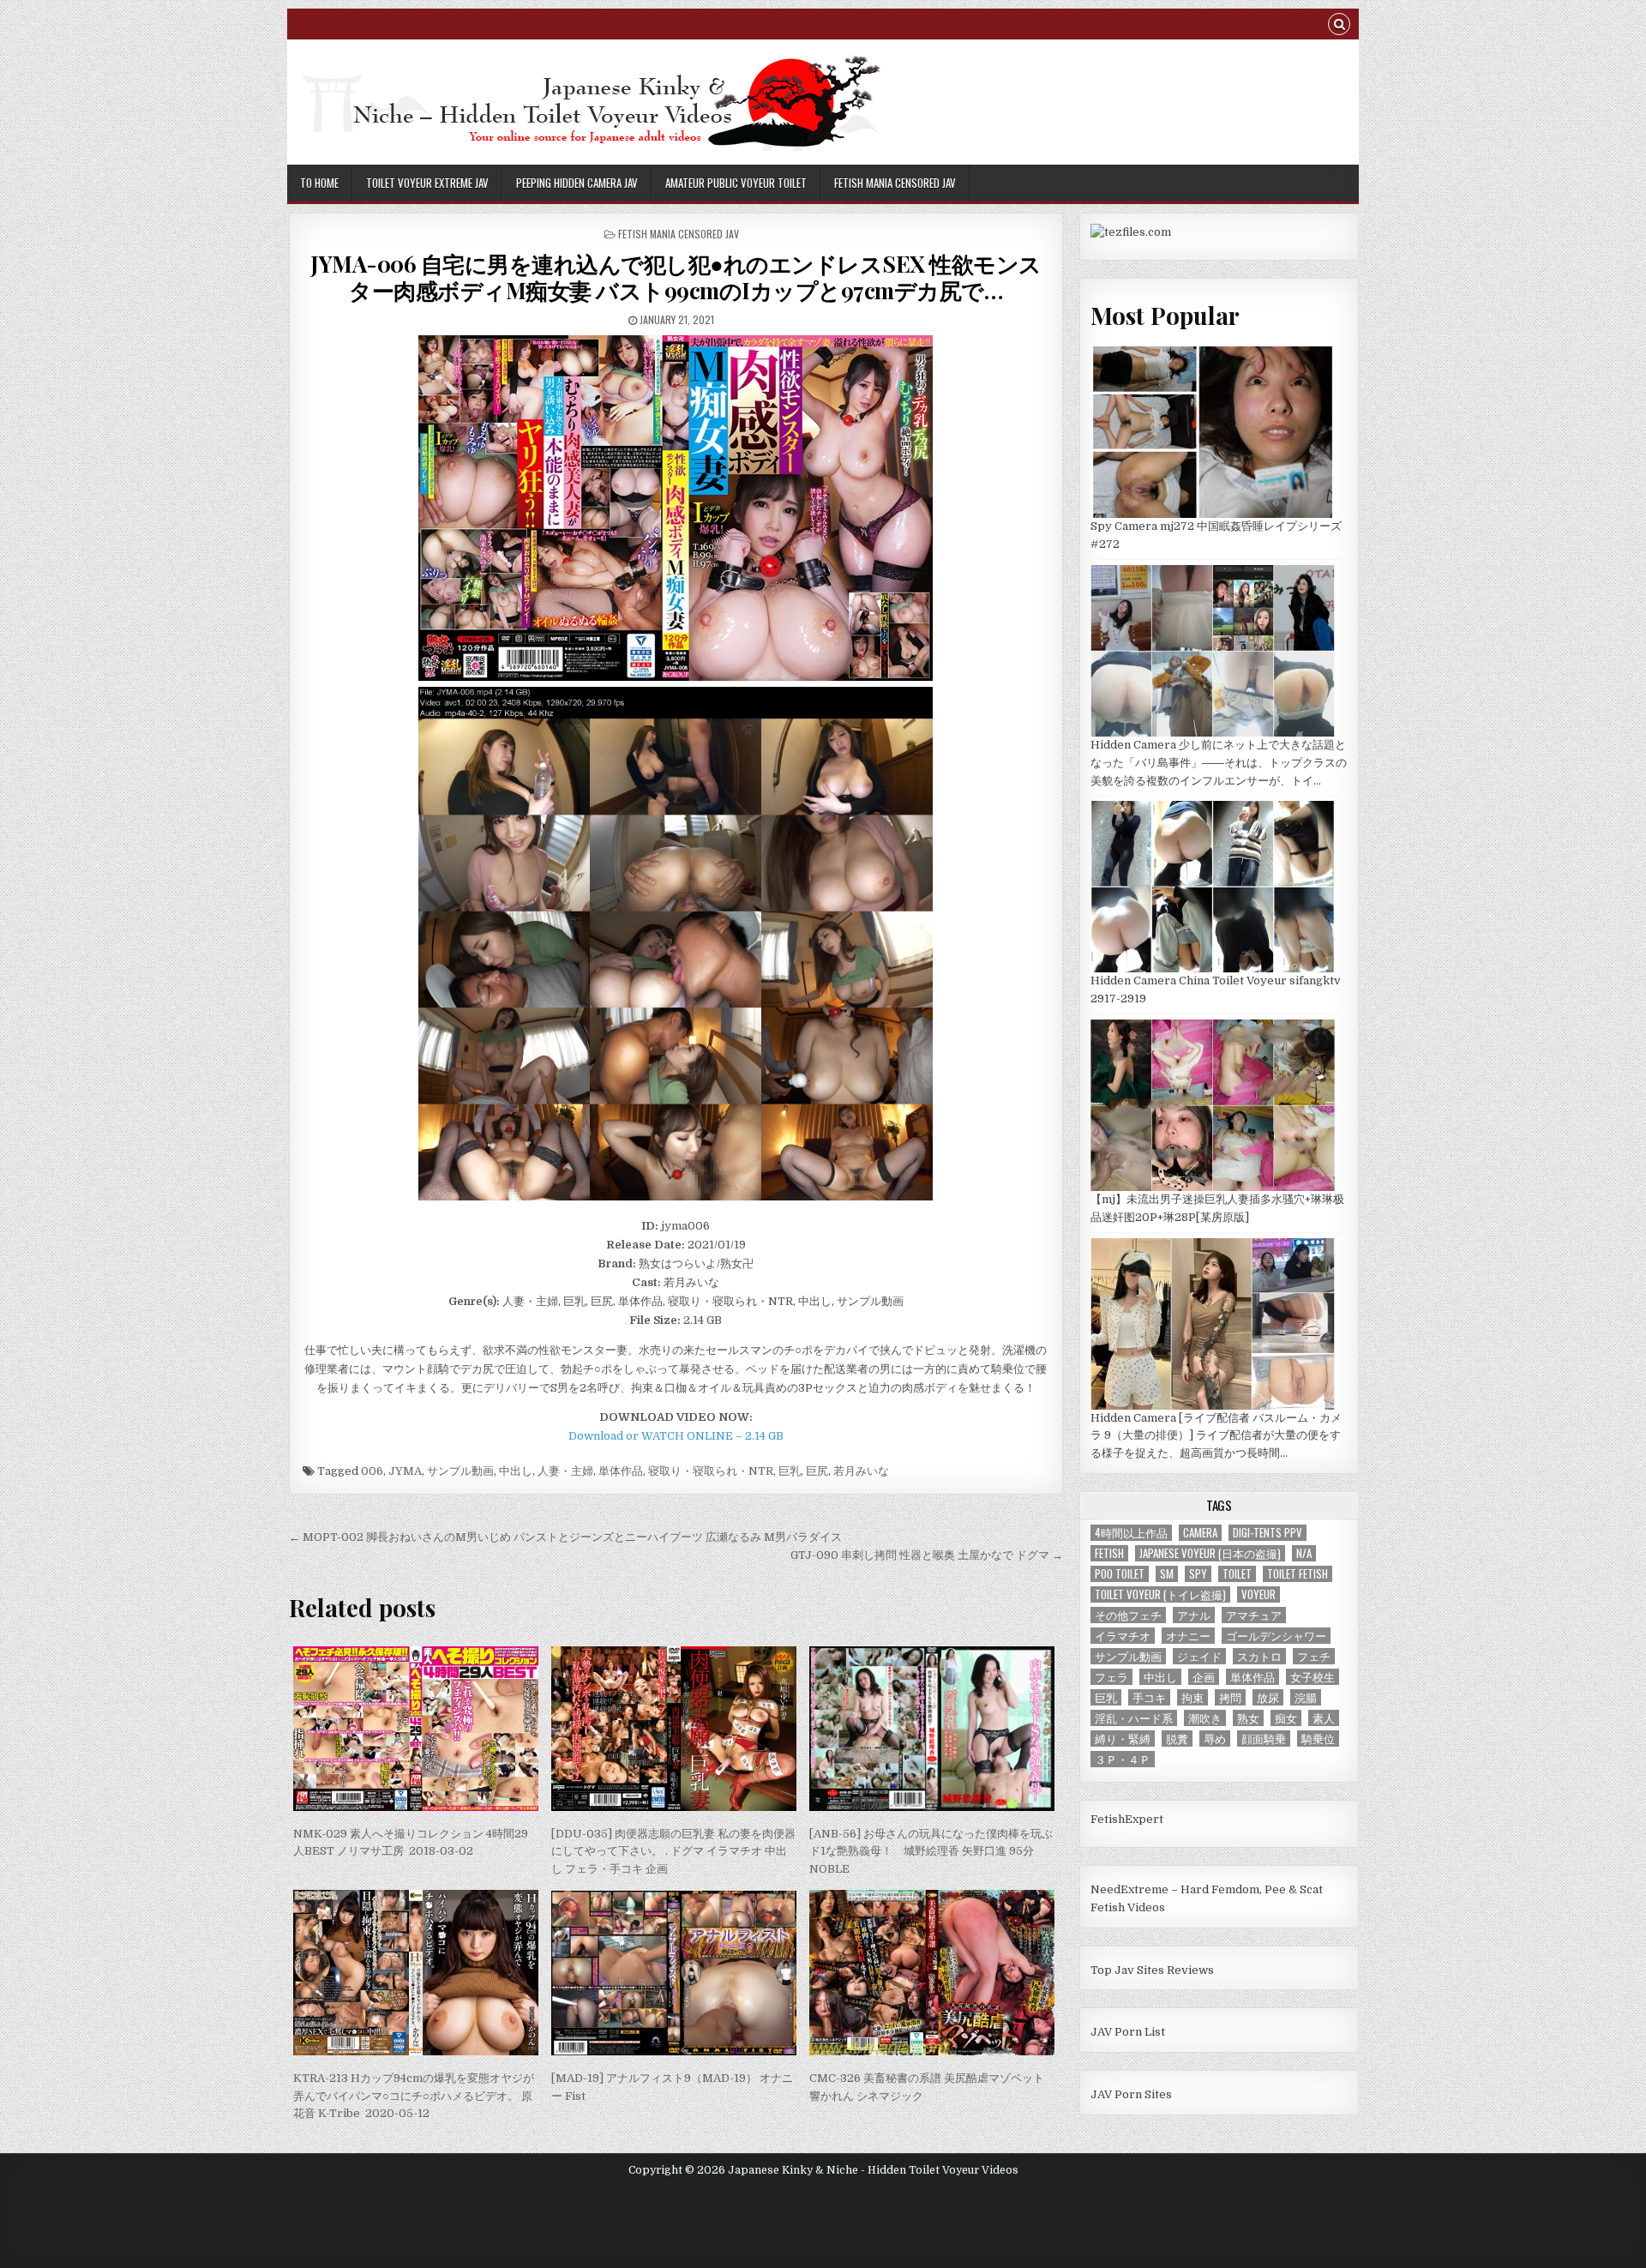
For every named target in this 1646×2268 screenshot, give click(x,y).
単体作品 (621, 1471)
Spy (1198, 1574)
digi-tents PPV (1268, 1533)
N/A (1304, 1553)
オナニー (1188, 1636)
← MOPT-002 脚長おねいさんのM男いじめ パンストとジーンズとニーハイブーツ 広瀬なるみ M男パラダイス (565, 1537)
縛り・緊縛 (1123, 1739)
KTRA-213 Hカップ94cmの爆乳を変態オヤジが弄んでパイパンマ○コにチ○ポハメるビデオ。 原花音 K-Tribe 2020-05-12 (414, 2096)
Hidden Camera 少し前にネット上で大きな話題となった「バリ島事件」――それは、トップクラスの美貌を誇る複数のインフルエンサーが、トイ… (1219, 763)
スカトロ (1259, 1656)
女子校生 (1313, 1677)
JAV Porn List (1128, 2032)
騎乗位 (1318, 1739)
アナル (1194, 1615)
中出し (516, 1471)
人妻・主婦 (565, 1471)
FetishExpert (1127, 1819)
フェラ (1111, 1677)
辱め (1215, 1739)
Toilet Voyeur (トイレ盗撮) (1160, 1594)
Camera (1200, 1533)
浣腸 (1306, 1697)
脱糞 (1177, 1739)
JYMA (405, 1471)
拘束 (1192, 1697)
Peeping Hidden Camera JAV (577, 183)
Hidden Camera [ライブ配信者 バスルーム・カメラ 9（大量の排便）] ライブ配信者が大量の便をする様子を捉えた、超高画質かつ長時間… (1216, 1436)
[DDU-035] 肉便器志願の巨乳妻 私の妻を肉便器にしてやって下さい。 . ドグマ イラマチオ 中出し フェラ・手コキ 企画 (673, 1852)
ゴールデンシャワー (1276, 1636)
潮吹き (1205, 1718)
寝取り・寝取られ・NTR (711, 1471)
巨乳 (790, 1471)
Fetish (1109, 1553)
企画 (1204, 1677)
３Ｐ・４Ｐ (1123, 1759)
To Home (319, 183)
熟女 (1248, 1718)
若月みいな (861, 1471)
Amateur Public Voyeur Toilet (736, 183)
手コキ (1149, 1697)
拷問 (1230, 1697)
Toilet (1237, 1574)
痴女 (1286, 1718)
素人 (1324, 1718)
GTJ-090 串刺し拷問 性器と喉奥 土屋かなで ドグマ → (927, 1555)
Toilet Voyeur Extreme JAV (427, 183)
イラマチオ (1123, 1636)
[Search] (1339, 26)
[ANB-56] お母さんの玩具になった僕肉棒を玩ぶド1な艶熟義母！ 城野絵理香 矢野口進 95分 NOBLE (931, 1852)
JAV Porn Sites (1131, 2094)
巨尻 (817, 1471)
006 (372, 1471)
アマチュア (1254, 1615)
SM (1167, 1574)
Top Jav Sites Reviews (1152, 1970)
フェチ (1314, 1656)
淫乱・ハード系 (1134, 1718)
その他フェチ (1128, 1615)
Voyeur (1259, 1594)
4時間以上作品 (1131, 1533)
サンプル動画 (460, 1471)
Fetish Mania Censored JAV (895, 183)
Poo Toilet (1120, 1574)
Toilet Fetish (1298, 1574)
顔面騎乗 (1264, 1739)
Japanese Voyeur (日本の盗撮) (1210, 1553)
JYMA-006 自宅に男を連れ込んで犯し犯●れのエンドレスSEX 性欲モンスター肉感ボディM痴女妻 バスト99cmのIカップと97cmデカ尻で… (676, 277)
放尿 (1268, 1697)
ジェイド (1199, 1656)
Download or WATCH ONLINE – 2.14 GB (676, 1436)
